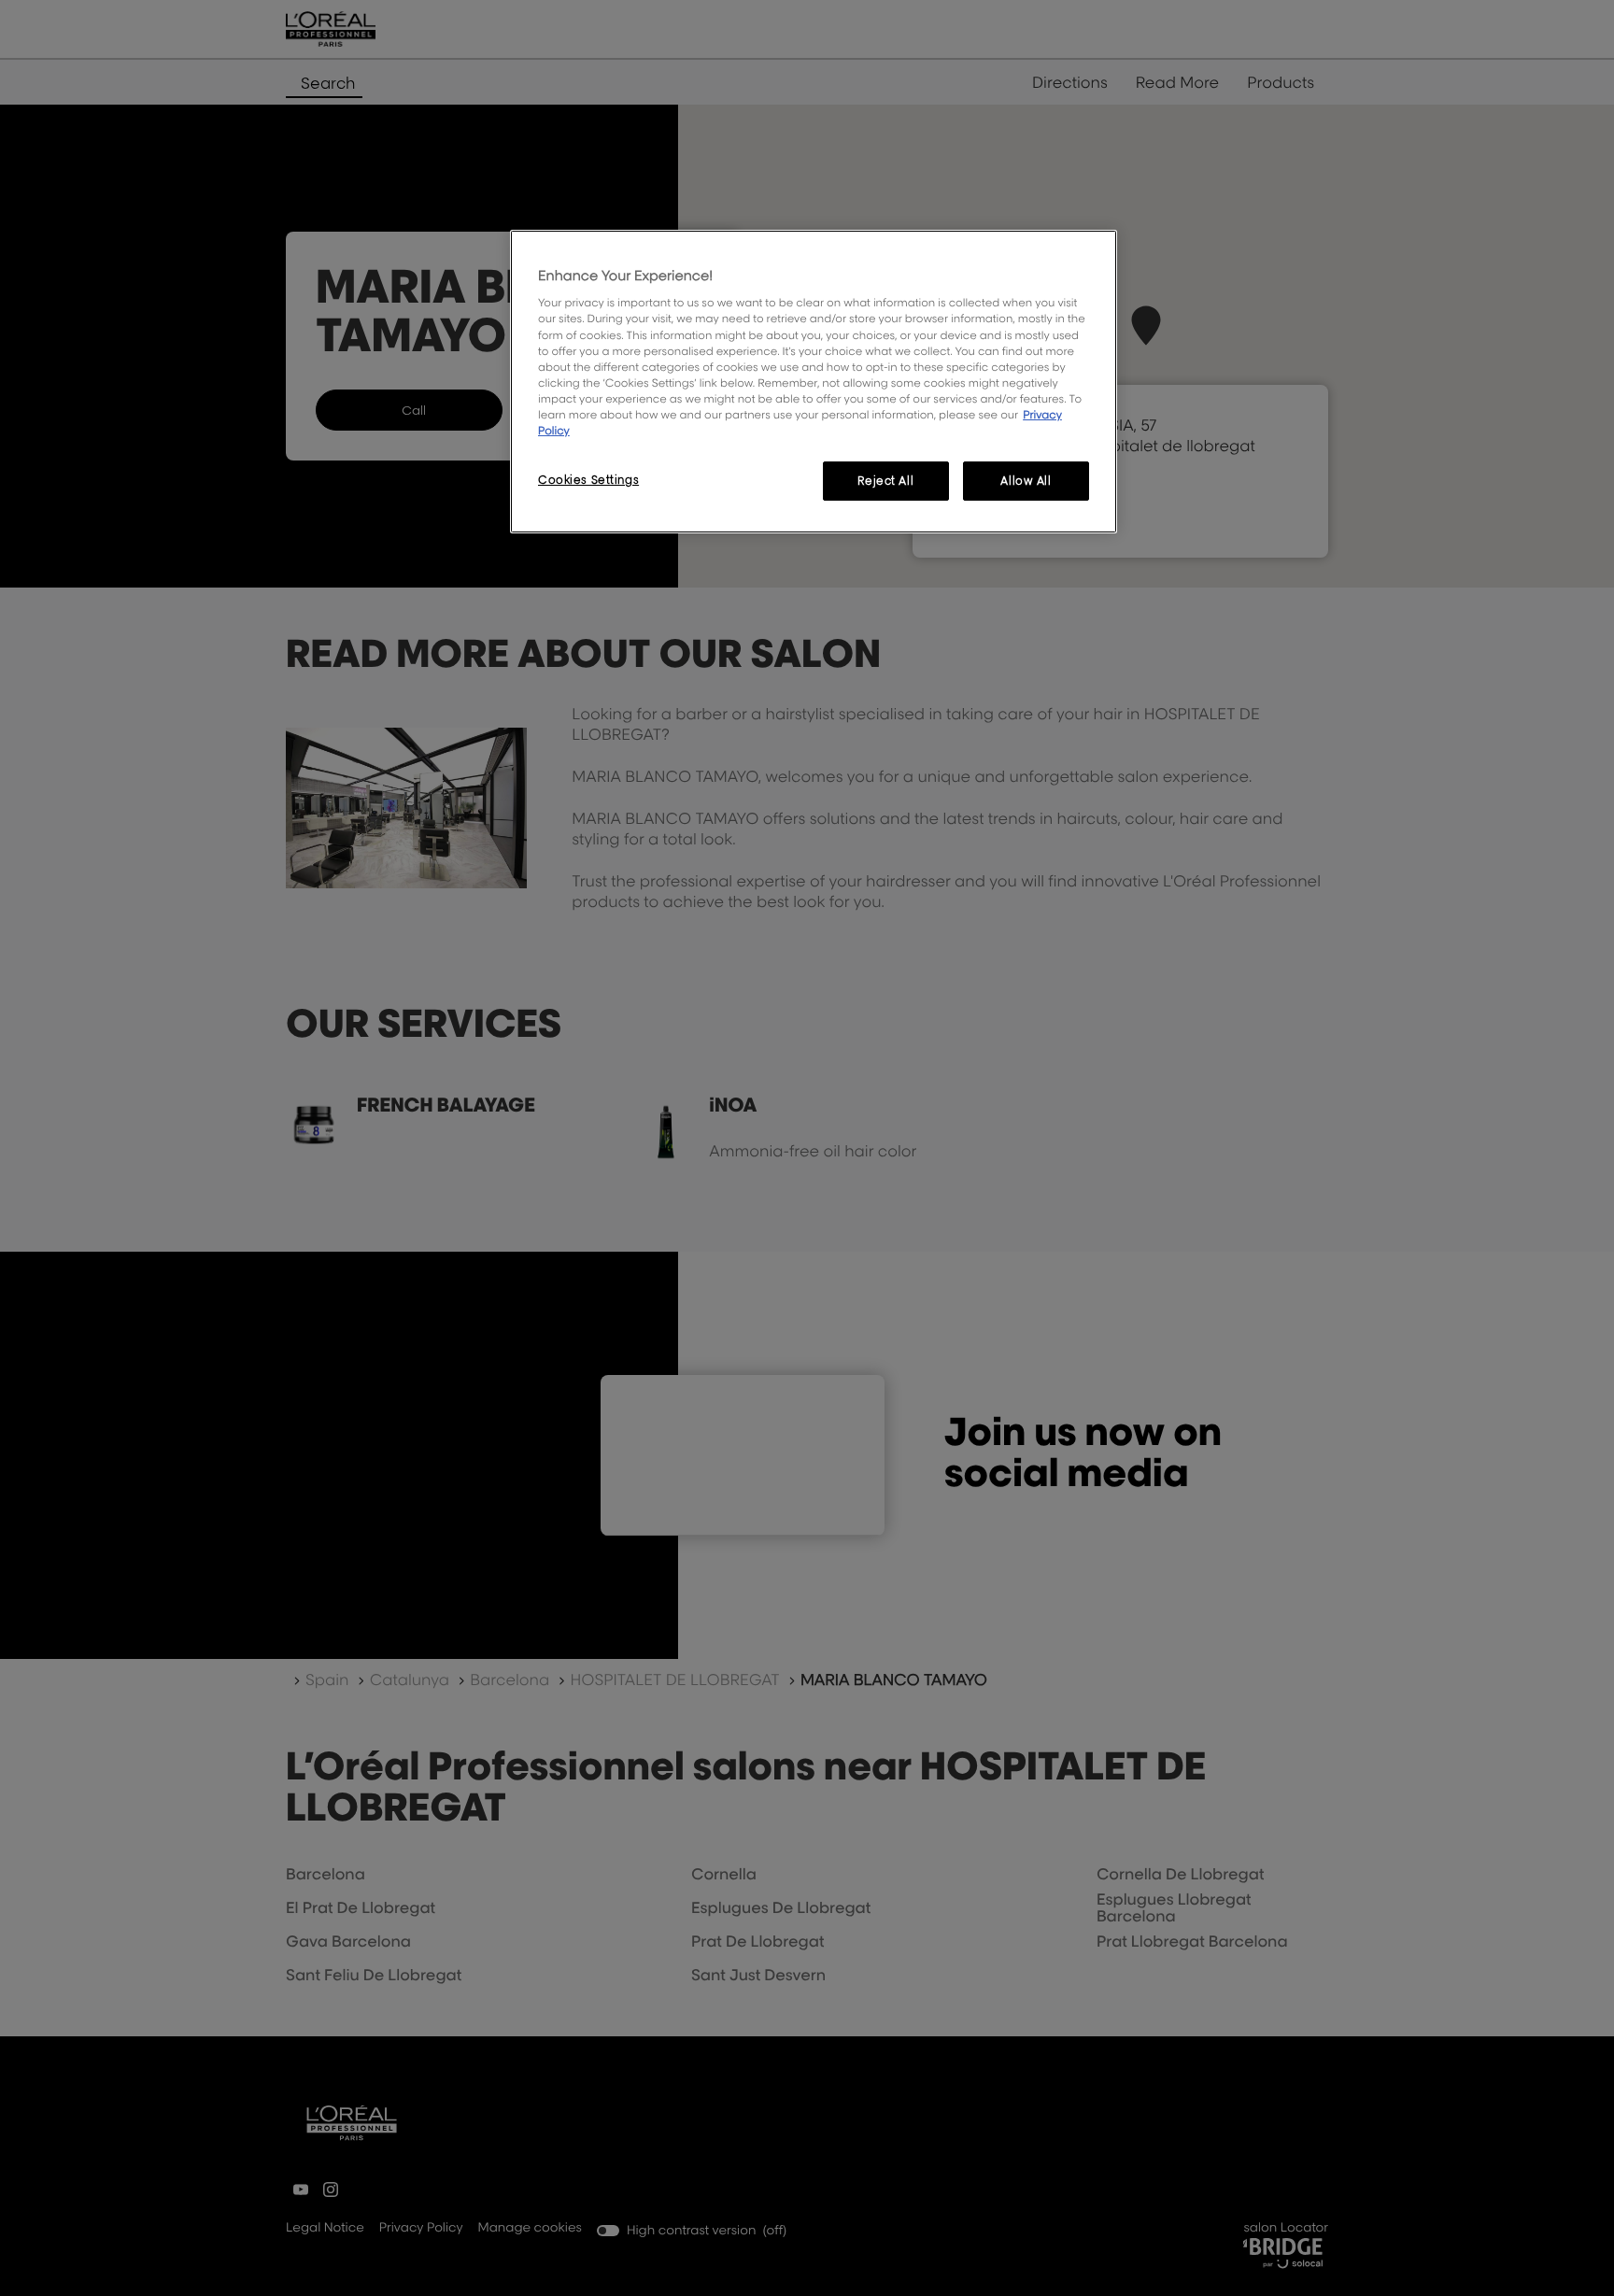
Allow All (1026, 481)
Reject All (885, 481)
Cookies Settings (588, 480)
